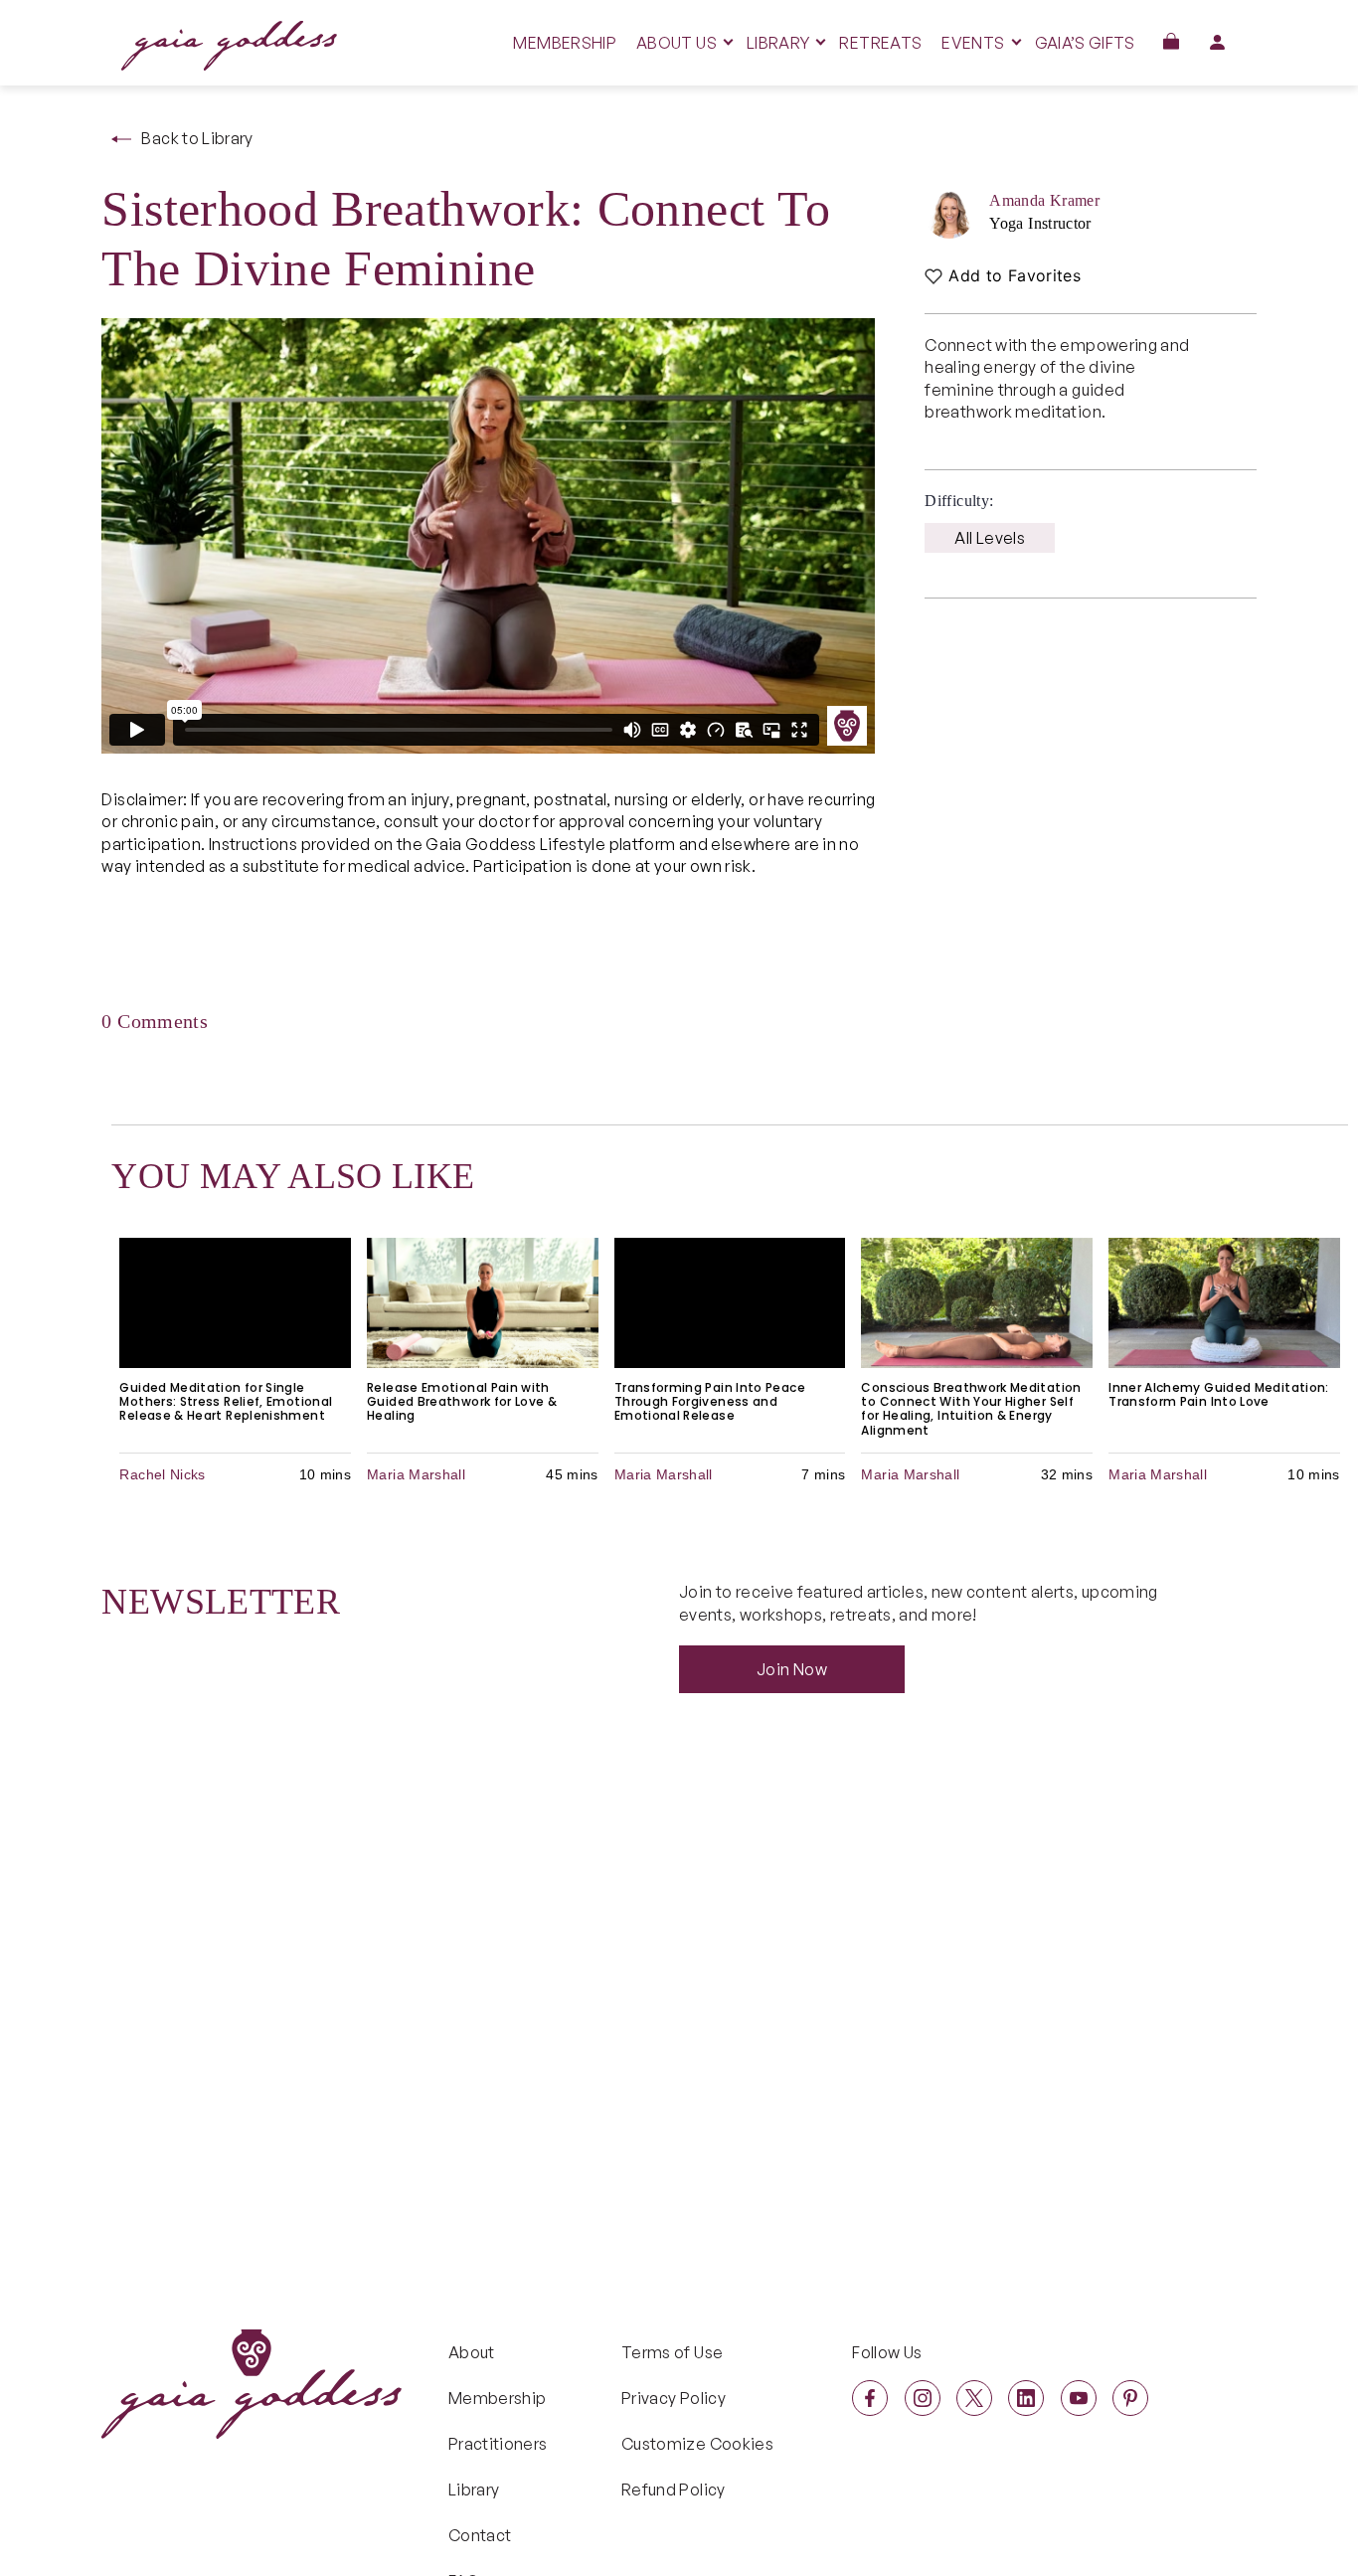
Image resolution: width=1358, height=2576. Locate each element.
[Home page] (229, 65)
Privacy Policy (674, 2398)
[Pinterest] (1130, 2398)
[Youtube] (1079, 2398)
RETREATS (880, 43)
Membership (498, 2398)
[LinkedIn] (1026, 2398)
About (472, 2352)
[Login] (1218, 42)
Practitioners (498, 2444)
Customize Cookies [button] (697, 2444)
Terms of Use (672, 2352)
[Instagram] (923, 2398)
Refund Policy (674, 2490)
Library (474, 2490)
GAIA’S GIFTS (1085, 43)
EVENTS (973, 43)
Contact (480, 2535)
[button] (1171, 41)
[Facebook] (870, 2398)
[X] (974, 2398)
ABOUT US (677, 43)
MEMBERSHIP (565, 43)
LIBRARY (778, 43)
